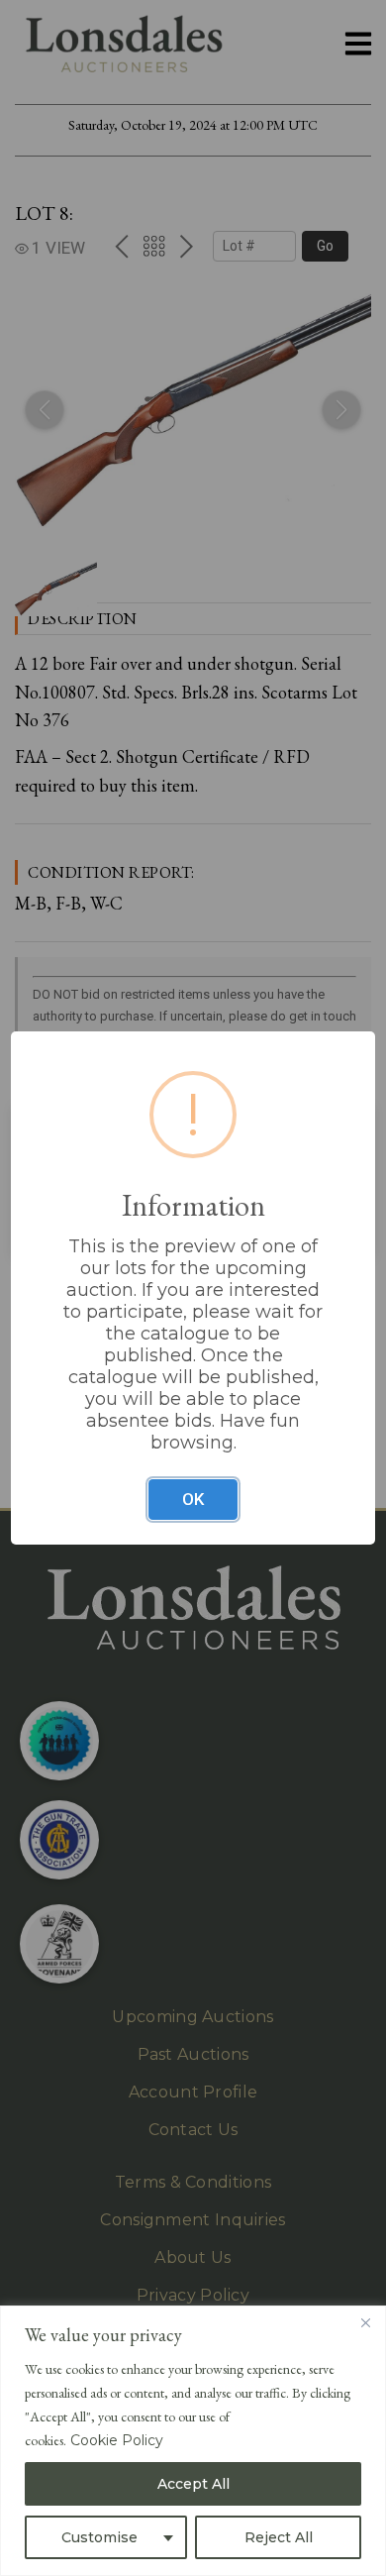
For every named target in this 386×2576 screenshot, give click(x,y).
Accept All (193, 2484)
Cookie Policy (117, 2440)
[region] (193, 2441)
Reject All (279, 2537)
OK (193, 1499)
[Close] (365, 2322)
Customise (99, 2537)
